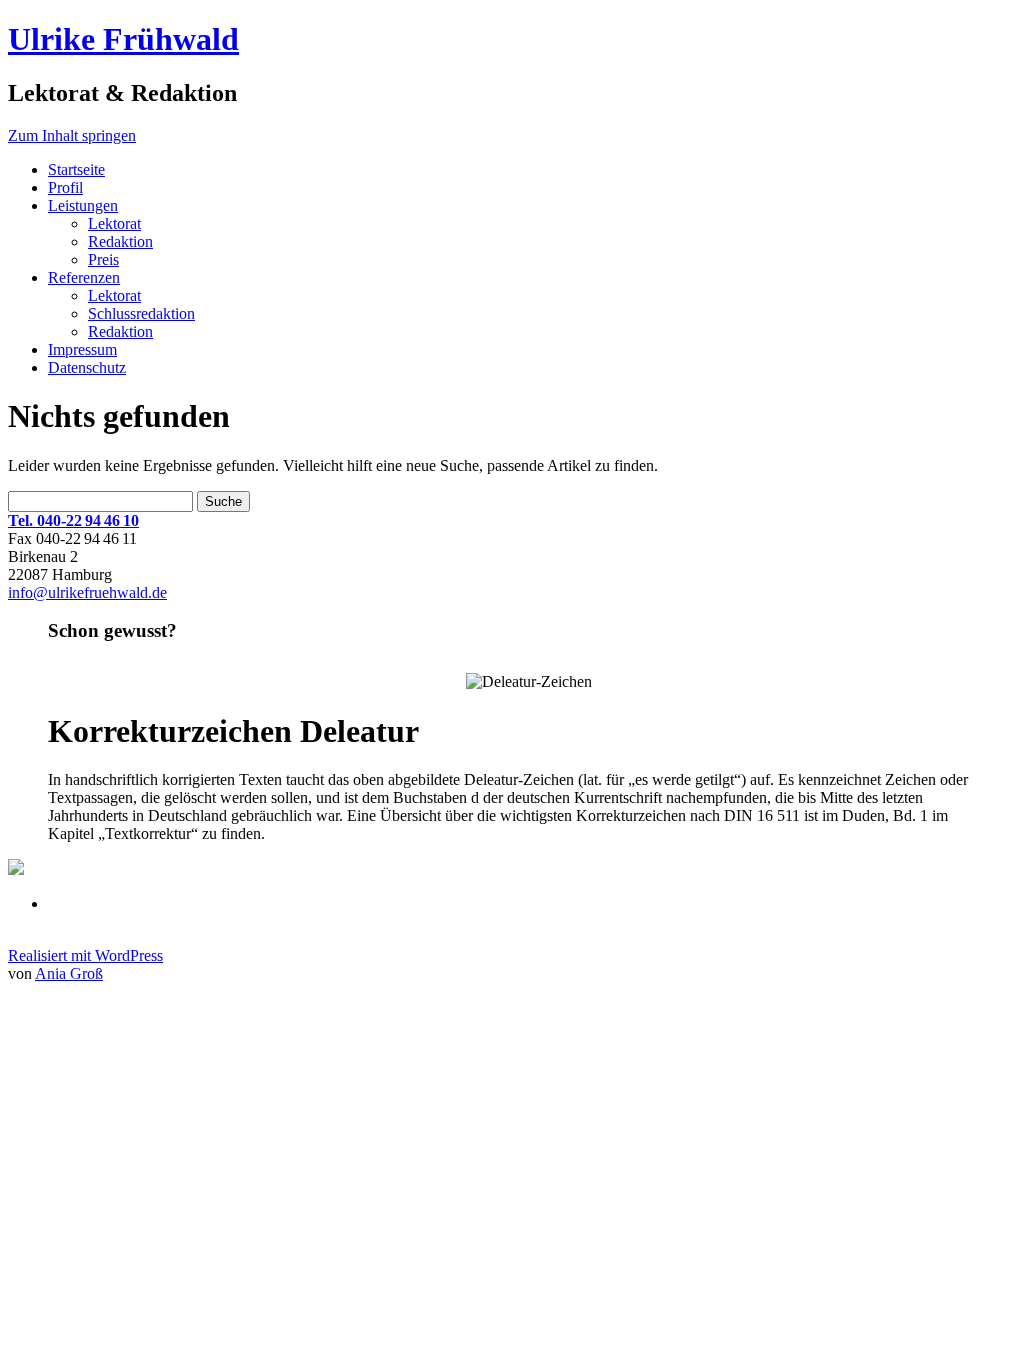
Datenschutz (87, 367)
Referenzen (84, 277)
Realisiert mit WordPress (85, 955)
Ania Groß (69, 973)
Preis (103, 259)
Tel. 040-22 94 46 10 (73, 520)
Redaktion (120, 241)
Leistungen (83, 205)
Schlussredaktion (141, 313)
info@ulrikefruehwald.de (87, 592)
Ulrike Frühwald (123, 39)
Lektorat (114, 223)
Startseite (76, 169)
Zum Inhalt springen (72, 135)
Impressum (82, 349)
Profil (65, 187)
